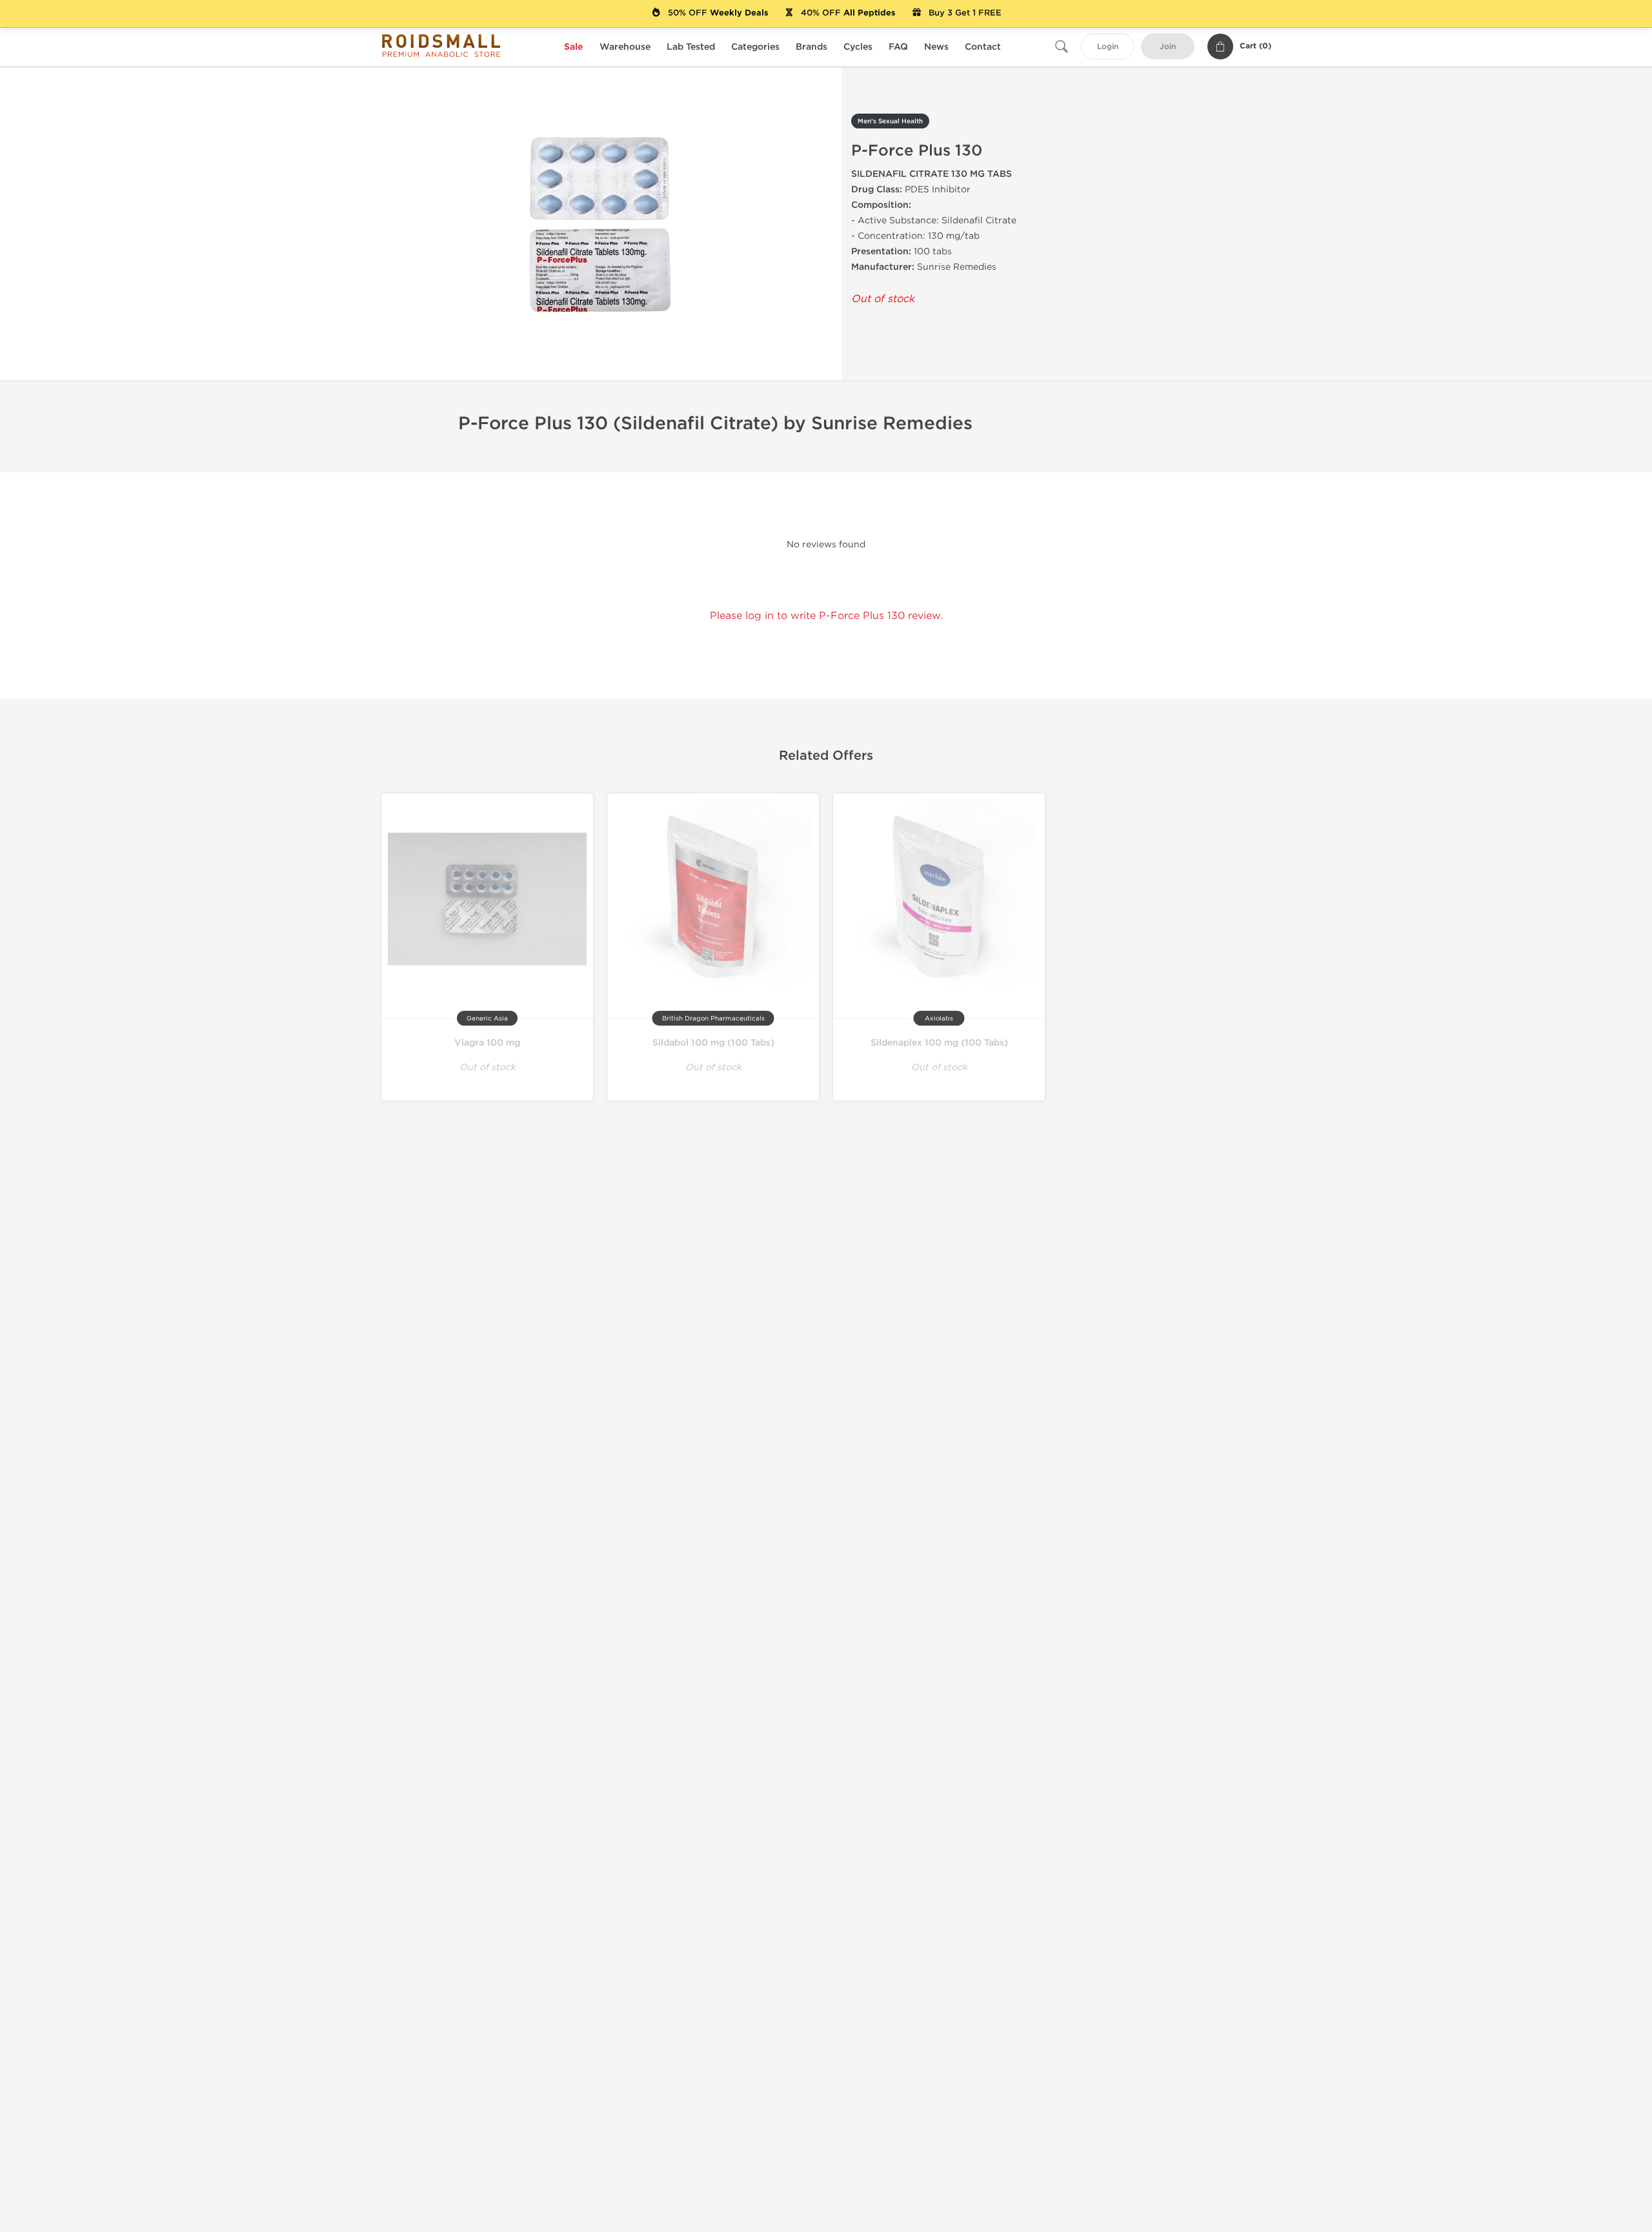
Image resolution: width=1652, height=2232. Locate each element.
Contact (983, 47)
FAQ (898, 47)
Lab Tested (691, 47)
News (936, 47)
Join (1168, 47)
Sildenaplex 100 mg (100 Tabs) (939, 1043)
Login (1108, 47)
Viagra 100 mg (487, 1043)
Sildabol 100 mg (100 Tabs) (713, 1043)
